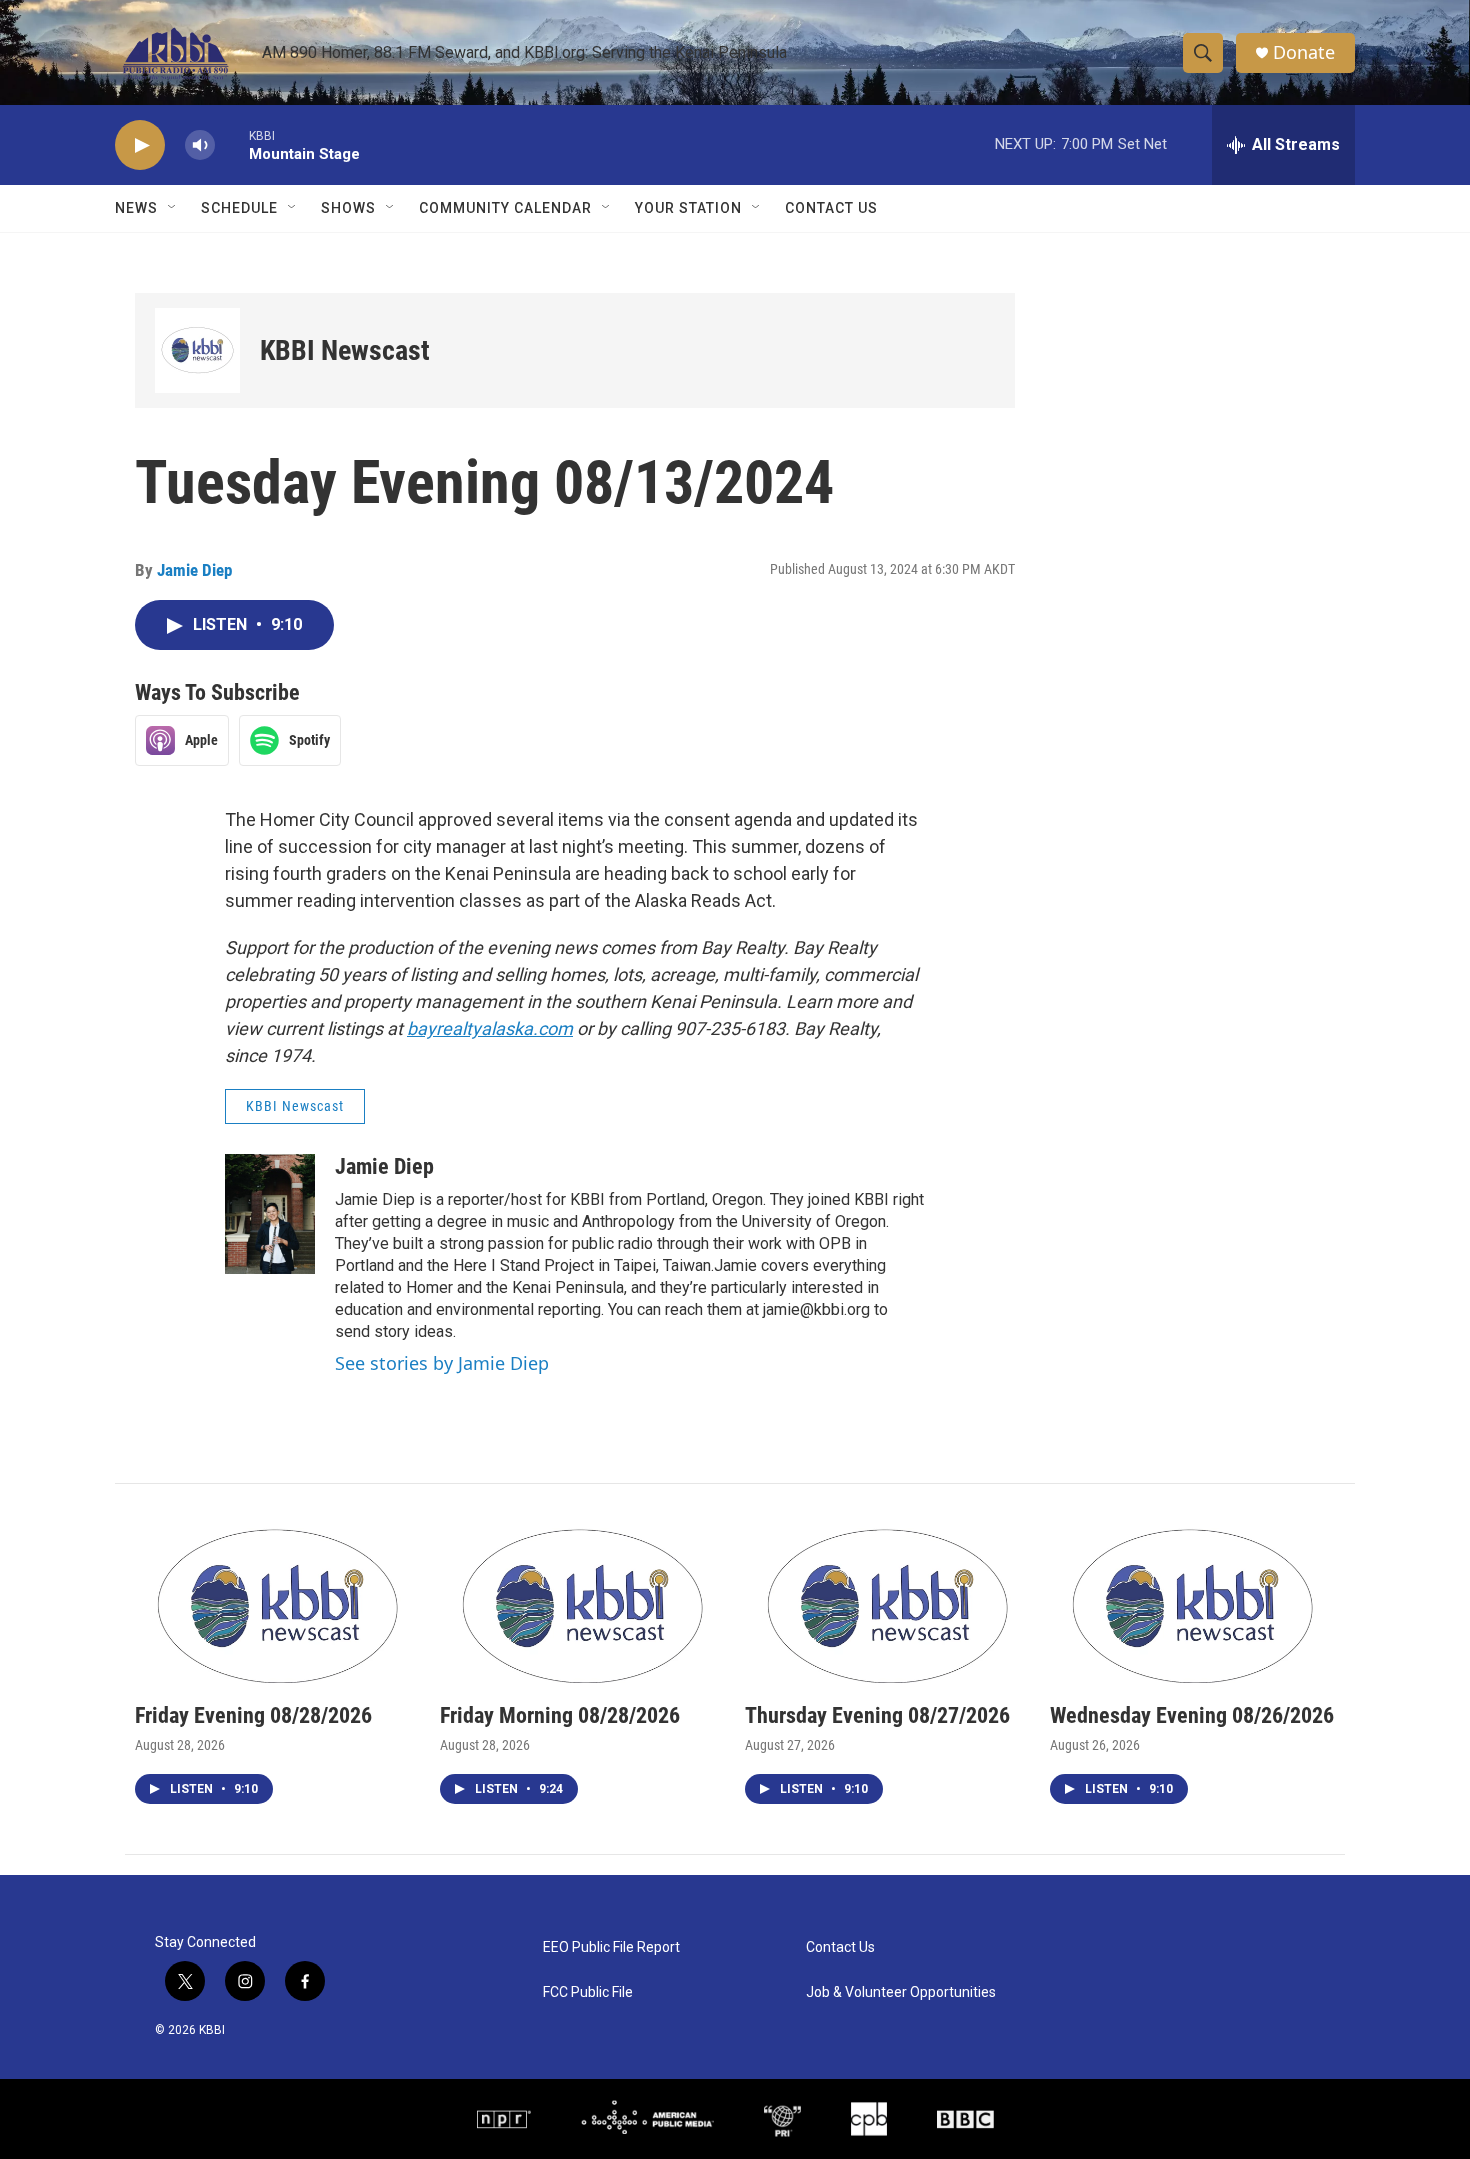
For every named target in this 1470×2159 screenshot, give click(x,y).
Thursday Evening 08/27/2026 (877, 1715)
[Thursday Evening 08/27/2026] (887, 1603)
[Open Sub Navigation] (173, 208)
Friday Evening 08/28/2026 (253, 1715)
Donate (1304, 52)
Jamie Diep (194, 570)
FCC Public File (588, 1992)
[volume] (200, 145)
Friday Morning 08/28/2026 (560, 1715)
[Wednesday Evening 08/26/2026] (1192, 1603)
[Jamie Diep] (270, 1214)
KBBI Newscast (345, 350)
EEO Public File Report (611, 1947)
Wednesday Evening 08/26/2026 (1192, 1715)
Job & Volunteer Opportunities (901, 1992)
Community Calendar (505, 208)
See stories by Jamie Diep (442, 1363)
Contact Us (831, 208)
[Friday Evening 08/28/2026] (277, 1603)
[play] (140, 145)
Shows (348, 208)
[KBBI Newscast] (197, 350)
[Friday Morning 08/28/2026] (582, 1603)
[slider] (232, 144)
